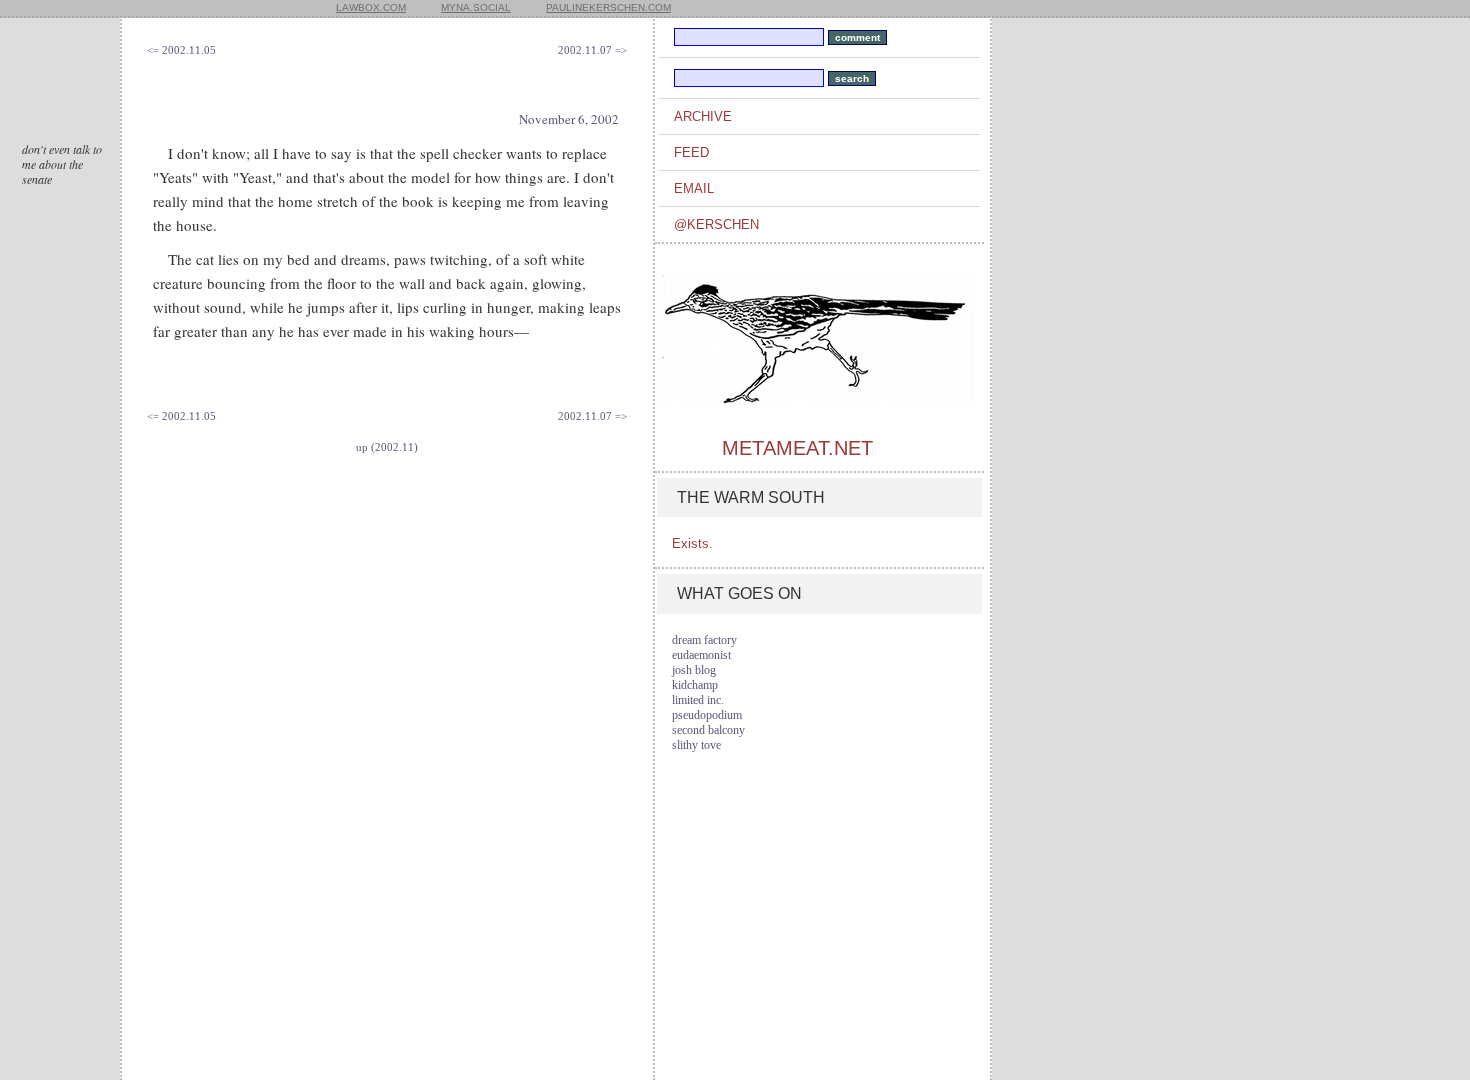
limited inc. (698, 700)
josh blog (694, 670)
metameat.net (797, 448)
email (694, 188)
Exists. (692, 543)
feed (691, 152)
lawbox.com (371, 7)
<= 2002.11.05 (181, 50)
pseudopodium (707, 715)
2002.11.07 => (592, 50)
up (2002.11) (387, 447)
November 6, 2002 (569, 119)
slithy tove (696, 745)
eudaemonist (701, 655)
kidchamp (695, 685)
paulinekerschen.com (608, 7)
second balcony (708, 730)
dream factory (704, 640)
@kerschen (716, 224)
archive (703, 116)
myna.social (476, 7)
